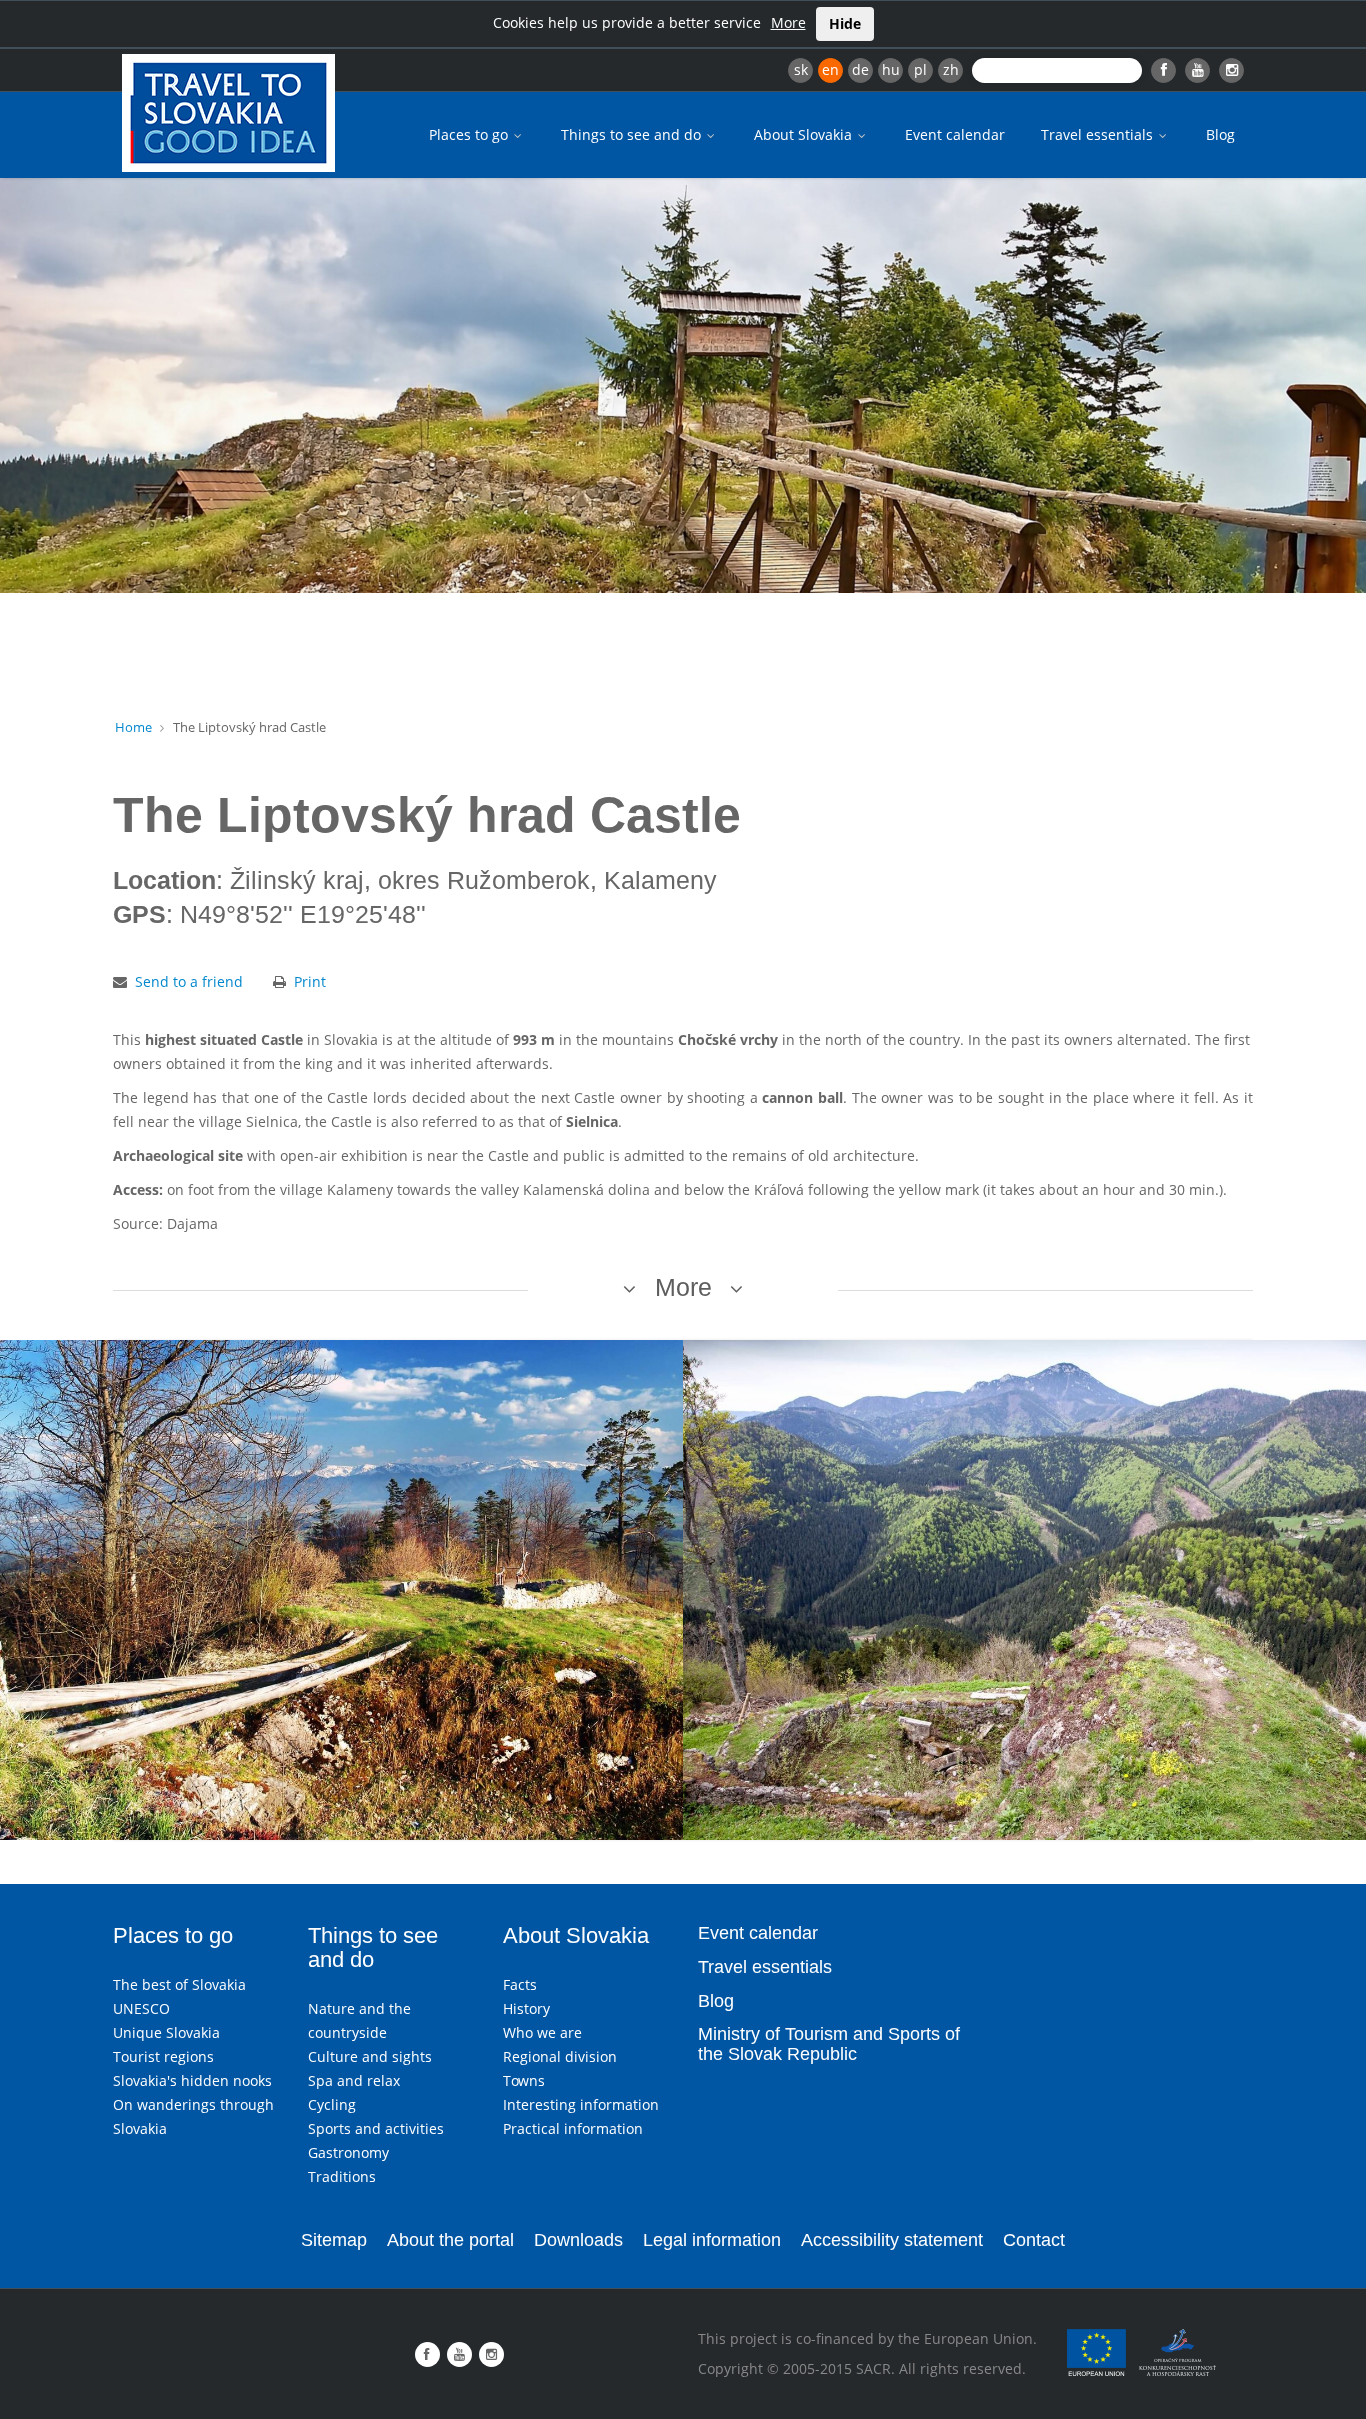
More (788, 22)
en (830, 69)
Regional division (560, 2056)
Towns (524, 2080)
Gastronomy (348, 2152)
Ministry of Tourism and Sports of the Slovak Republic (829, 2044)
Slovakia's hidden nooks (192, 2080)
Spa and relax (354, 2080)
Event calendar (955, 134)
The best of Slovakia (179, 1984)
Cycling (332, 2104)
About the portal (450, 2240)
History (526, 2008)
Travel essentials (1099, 134)
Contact (1034, 2240)
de (860, 69)
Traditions (342, 2176)
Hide (845, 23)
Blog (1220, 134)
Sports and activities (376, 2128)
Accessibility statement (892, 2240)
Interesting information (581, 2104)
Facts (520, 1984)
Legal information (712, 2240)
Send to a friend (189, 981)
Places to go (470, 134)
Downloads (578, 2240)
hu (891, 69)
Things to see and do (633, 134)
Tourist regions (163, 2056)
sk (801, 69)
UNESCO (141, 2008)
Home (133, 727)
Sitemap (334, 2240)
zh (951, 69)
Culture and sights (370, 2056)
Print (310, 981)
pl (920, 69)
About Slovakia (805, 134)
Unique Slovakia (166, 2032)
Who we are (542, 2032)
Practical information (573, 2128)
